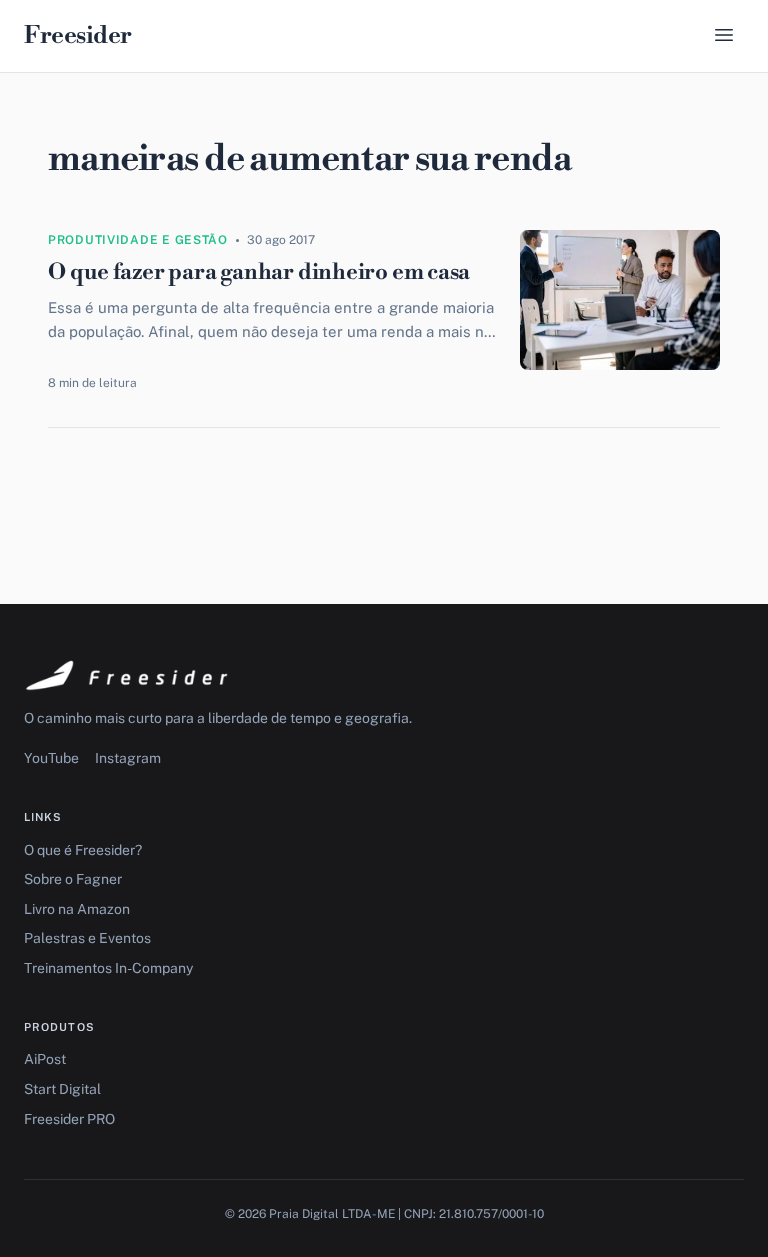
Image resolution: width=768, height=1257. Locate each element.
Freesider (78, 36)
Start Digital (62, 1089)
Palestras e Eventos (87, 938)
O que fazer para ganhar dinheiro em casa (259, 272)
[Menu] (724, 36)
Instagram (128, 758)
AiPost (45, 1059)
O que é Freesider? (83, 850)
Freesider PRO (69, 1119)
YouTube (51, 758)
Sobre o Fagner (73, 879)
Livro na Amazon (77, 909)
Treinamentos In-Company (108, 968)
